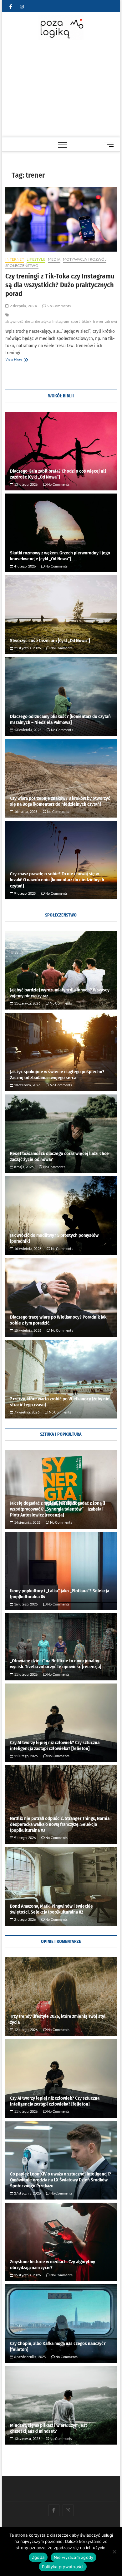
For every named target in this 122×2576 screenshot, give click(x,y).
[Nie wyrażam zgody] (114, 2552)
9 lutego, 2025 (24, 893)
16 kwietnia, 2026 (27, 1249)
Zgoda (38, 2557)
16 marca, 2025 (25, 811)
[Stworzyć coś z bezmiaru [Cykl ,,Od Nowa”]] (61, 615)
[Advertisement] (61, 90)
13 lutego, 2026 (25, 484)
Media (54, 259)
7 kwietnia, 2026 (26, 1412)
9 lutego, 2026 (24, 1838)
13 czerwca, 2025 (27, 2438)
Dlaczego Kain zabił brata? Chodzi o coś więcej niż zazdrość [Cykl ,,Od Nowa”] (58, 474)
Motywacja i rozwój (85, 259)
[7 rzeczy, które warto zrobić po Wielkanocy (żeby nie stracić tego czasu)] (61, 1379)
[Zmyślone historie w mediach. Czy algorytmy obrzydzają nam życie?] (61, 2242)
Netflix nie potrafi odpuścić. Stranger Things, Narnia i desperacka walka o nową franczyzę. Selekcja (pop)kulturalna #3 (61, 1824)
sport (76, 321)
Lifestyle (36, 259)
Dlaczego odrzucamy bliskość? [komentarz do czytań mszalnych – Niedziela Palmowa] (60, 719)
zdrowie (112, 321)
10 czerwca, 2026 (27, 1085)
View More (24, 360)
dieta (29, 321)
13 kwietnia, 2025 (27, 730)
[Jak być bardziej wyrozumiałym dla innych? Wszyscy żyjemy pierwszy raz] (61, 970)
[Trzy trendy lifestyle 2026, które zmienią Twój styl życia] (61, 1997)
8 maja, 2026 (23, 1167)
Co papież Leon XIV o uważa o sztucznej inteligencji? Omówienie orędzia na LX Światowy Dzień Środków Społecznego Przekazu (61, 2180)
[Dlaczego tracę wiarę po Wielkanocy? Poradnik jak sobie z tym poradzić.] (61, 1297)
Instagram (61, 321)
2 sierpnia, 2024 (23, 306)
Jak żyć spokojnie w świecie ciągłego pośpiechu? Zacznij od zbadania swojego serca (57, 1075)
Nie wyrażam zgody (74, 2557)
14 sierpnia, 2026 (27, 1522)
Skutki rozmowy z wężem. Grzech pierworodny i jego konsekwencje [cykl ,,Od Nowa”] (60, 556)
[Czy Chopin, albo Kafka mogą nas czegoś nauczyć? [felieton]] (61, 2323)
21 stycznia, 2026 (27, 648)
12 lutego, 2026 (25, 2030)
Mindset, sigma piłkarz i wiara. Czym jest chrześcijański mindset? (48, 2428)
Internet (15, 259)
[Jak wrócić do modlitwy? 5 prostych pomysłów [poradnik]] (61, 1216)
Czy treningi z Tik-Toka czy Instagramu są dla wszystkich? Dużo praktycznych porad (60, 285)
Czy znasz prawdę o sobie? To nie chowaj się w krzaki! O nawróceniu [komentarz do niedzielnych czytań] (57, 880)
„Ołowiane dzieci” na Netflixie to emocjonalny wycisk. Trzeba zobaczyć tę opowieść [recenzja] (56, 1664)
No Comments (58, 306)
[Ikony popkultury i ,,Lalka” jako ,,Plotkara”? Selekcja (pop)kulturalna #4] (61, 1571)
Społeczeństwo (22, 265)
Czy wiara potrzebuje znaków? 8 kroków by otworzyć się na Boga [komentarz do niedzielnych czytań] (60, 801)
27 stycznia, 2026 (27, 2193)
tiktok (86, 321)
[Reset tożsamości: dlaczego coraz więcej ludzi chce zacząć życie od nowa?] (61, 1134)
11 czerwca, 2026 (27, 1003)
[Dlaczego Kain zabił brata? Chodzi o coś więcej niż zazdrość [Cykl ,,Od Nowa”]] (61, 451)
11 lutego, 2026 (25, 1674)
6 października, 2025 (29, 2357)
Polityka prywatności (63, 2567)
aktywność (14, 321)
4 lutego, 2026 (24, 566)
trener (98, 321)
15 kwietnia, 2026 (27, 1330)
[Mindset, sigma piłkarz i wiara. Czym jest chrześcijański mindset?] (61, 2405)
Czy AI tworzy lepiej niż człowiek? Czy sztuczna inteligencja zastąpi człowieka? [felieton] (55, 1745)
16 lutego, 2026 (25, 1604)
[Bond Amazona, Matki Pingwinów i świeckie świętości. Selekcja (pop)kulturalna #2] (61, 1886)
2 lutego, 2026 (24, 1919)
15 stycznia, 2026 (27, 2275)
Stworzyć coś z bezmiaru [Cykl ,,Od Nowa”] (50, 641)
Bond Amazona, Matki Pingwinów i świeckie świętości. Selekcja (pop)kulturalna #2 (51, 1909)
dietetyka (43, 321)
